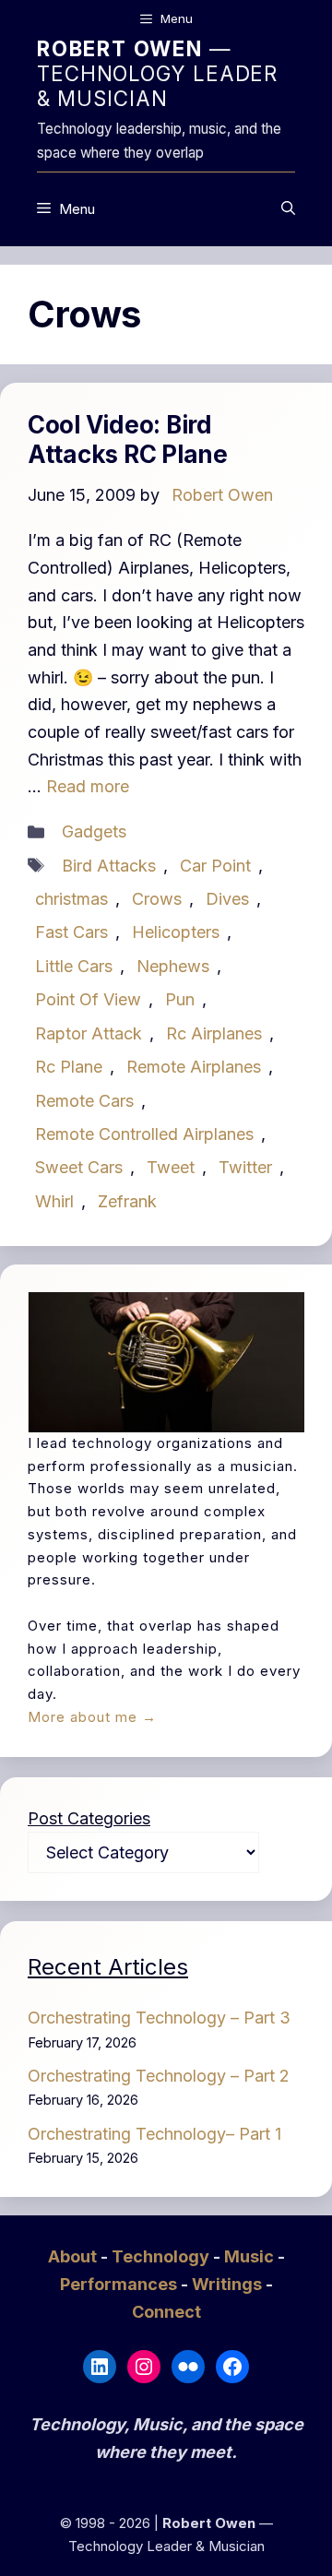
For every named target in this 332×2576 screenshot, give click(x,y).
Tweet (171, 1167)
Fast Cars (71, 932)
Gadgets (94, 831)
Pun (180, 999)
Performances (120, 2284)
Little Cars (74, 966)
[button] (288, 209)
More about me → (92, 1717)
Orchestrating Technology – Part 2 (159, 2076)
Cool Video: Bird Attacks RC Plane (128, 440)
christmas (71, 899)
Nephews (173, 966)
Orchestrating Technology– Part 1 (154, 2134)
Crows (157, 899)
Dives (227, 899)
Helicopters (176, 932)
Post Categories (89, 1818)
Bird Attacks (109, 866)
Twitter (245, 1167)
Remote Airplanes (194, 1067)
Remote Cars (84, 1101)
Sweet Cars (79, 1167)
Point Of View (88, 999)
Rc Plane (69, 1067)
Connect (166, 2312)
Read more (88, 786)
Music (251, 2256)
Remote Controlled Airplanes (144, 1134)
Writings (229, 2284)
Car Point (215, 866)
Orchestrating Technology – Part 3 (159, 2018)
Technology (162, 2256)
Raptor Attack (89, 1033)
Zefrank (127, 1201)
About (74, 2256)
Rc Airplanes (214, 1033)
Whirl (54, 1201)
